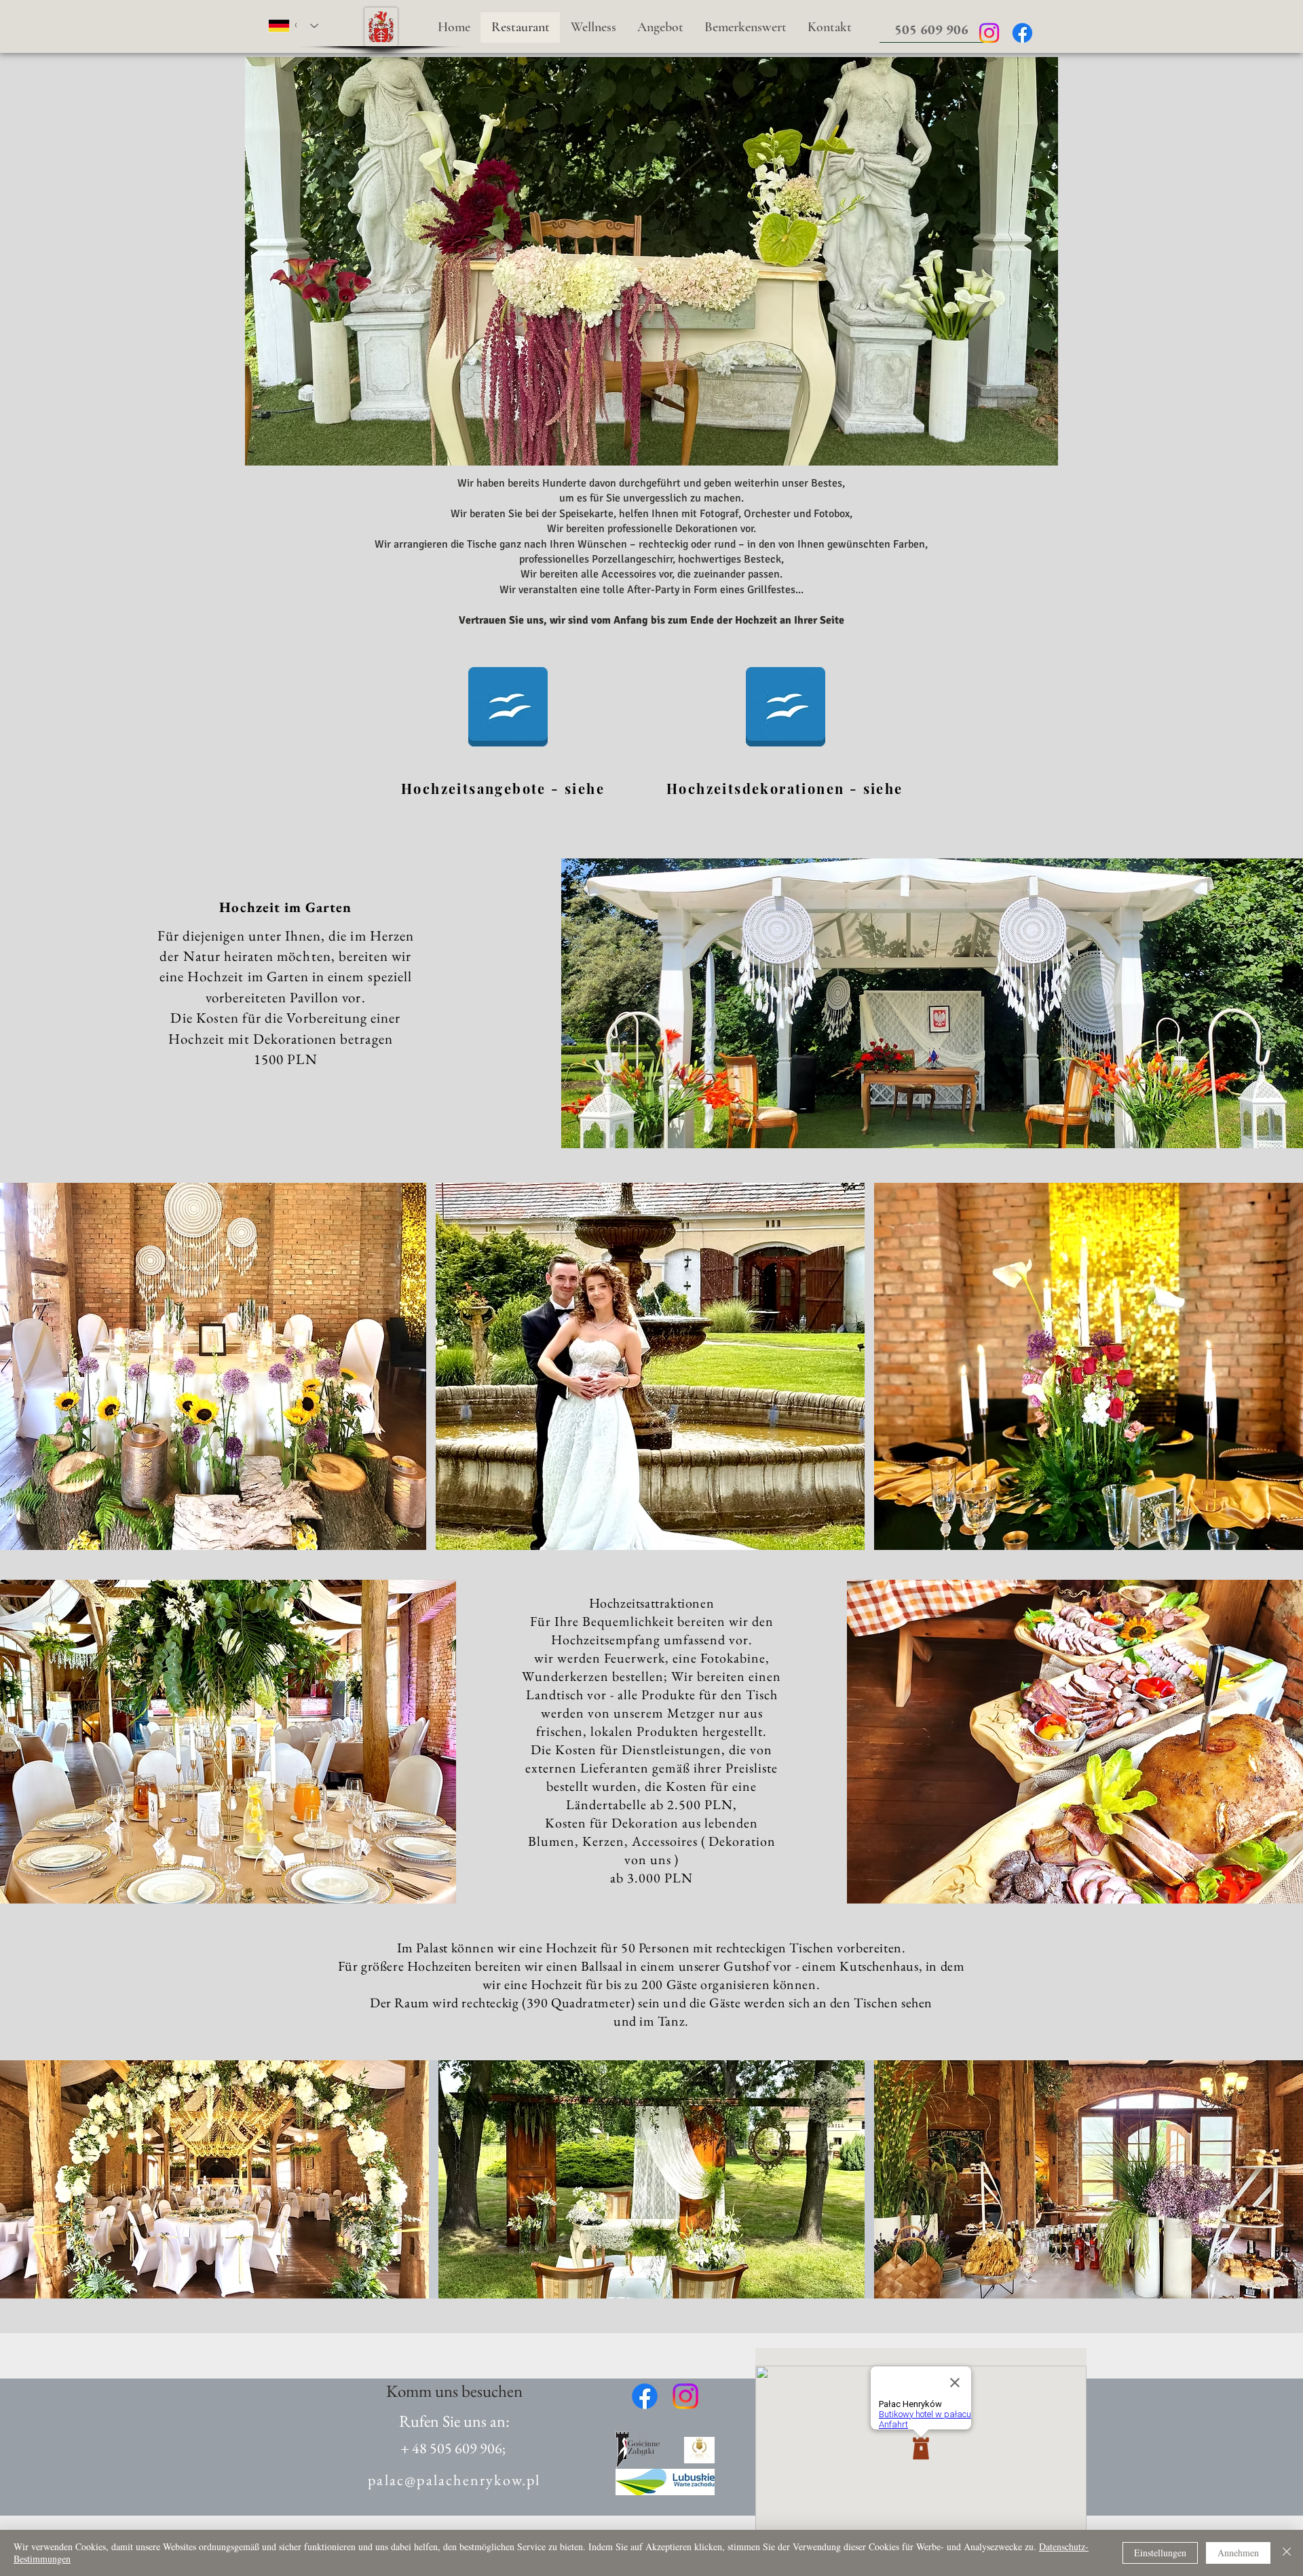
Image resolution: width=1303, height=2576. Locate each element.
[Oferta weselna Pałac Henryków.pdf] (508, 708)
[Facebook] (1022, 33)
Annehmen (1238, 2553)
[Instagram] (989, 33)
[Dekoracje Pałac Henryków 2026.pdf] (786, 708)
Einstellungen (1160, 2553)
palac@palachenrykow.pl (454, 2480)
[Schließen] (1287, 2553)
